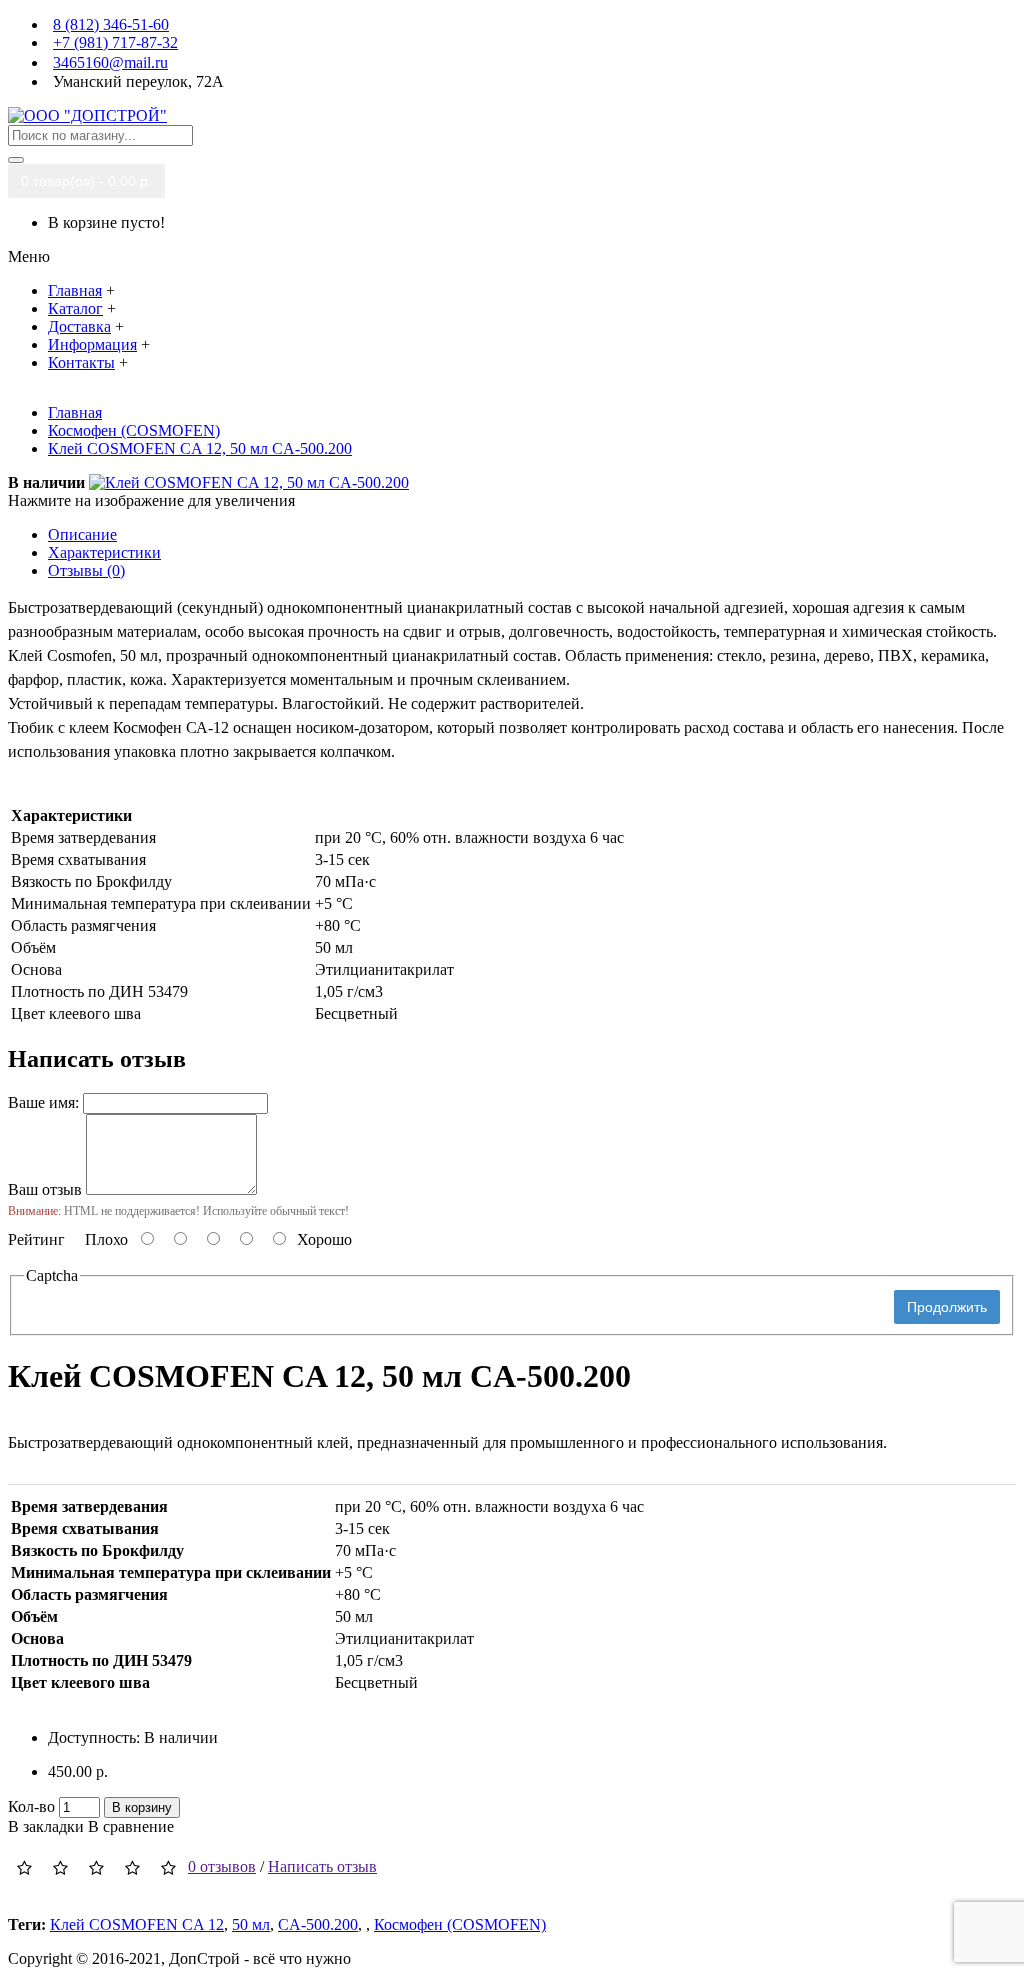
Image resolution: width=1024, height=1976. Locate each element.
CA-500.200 (318, 1924)
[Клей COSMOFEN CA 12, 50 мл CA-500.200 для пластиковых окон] (249, 482)
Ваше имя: (43, 1102)
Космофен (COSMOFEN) (460, 1924)
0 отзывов (222, 1866)
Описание (82, 534)
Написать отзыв (322, 1866)
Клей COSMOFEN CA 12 (137, 1924)
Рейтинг (36, 1239)
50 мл (251, 1924)
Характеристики (104, 552)
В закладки (46, 1826)
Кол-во (31, 1806)
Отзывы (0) (86, 570)
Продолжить (947, 1307)
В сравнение (131, 1826)
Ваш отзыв (45, 1189)
